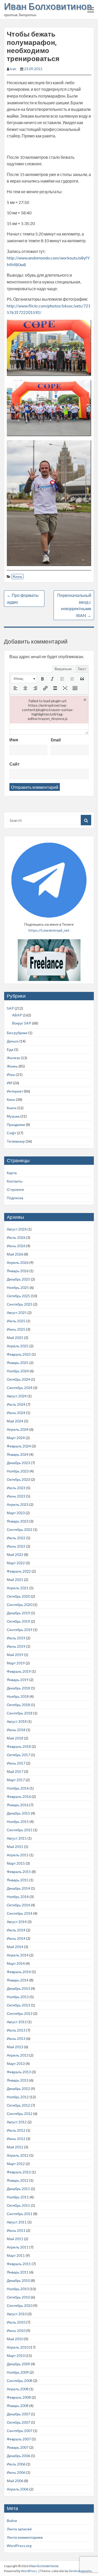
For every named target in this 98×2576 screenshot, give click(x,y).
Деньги (13, 1041)
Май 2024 (15, 1421)
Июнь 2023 (16, 1496)
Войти (12, 2521)
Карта (12, 1173)
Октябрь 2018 (18, 1705)
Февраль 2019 (19, 1671)
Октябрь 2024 (18, 1379)
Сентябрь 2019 (20, 1630)
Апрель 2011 (18, 2247)
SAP (10, 1008)
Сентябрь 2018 (20, 1713)
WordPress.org (19, 2546)
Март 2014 (16, 1963)
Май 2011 (15, 2239)
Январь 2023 (18, 1521)
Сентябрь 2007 (20, 2431)
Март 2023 (16, 1513)
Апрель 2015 (18, 1855)
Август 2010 (17, 2314)
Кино (11, 1099)
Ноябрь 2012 (18, 2097)
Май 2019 (15, 1655)
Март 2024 (16, 1438)
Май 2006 (15, 2481)
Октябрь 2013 (18, 2005)
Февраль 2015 (19, 1872)
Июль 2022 (16, 1538)
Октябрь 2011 (18, 2205)
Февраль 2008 (19, 2397)
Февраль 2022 (19, 1571)
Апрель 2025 (18, 1346)
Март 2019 (16, 1663)
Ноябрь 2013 (18, 1997)
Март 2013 (16, 2063)
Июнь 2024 (16, 1413)
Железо (13, 1058)
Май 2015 (15, 1847)
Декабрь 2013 (18, 1988)
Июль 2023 (16, 1488)
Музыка (13, 1116)
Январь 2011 (18, 2272)
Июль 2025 (16, 1321)
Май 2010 (15, 2339)
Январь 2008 (18, 2406)
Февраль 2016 (19, 1796)
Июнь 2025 (16, 1329)
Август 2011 (17, 2222)
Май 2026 (15, 1254)
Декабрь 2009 (18, 2364)
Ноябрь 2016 (18, 1788)
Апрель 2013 (18, 2055)
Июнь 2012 (16, 2139)
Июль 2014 (16, 1930)
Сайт (15, 764)
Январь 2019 (18, 1680)
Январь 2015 (18, 1880)
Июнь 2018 (16, 1730)
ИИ (9, 1083)
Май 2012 (15, 2147)
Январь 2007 (18, 2447)
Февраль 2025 (19, 1354)
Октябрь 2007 (18, 2422)
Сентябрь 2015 (20, 1830)
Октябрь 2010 (18, 2297)
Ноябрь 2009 (18, 2372)
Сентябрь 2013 (20, 2013)
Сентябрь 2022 (20, 1529)
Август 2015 (17, 1838)
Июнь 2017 (16, 1763)
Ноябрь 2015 (18, 1822)
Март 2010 (16, 2356)
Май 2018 (15, 1738)
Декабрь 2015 (18, 1813)
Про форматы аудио (23, 599)
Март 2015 (16, 1863)
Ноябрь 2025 (18, 1287)
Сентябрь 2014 (20, 1913)
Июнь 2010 (16, 2330)
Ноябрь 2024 (18, 1371)
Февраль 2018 (19, 1746)
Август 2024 (17, 1396)
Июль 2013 (16, 2030)
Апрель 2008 (18, 2389)
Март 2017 (16, 1780)
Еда (10, 1049)
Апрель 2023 (18, 1504)
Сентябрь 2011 (20, 2214)
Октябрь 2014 (18, 1905)
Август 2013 (17, 2022)
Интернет (15, 1091)
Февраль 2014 (19, 1972)
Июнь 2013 (16, 2038)
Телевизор (16, 1141)
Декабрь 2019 (18, 1613)
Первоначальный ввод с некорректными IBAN (74, 605)
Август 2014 (17, 1922)
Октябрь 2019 (18, 1621)
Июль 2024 (16, 1404)
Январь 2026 (18, 1271)
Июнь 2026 (16, 1246)
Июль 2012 (16, 2130)
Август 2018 (17, 1721)
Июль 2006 (16, 2464)
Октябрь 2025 (18, 1296)
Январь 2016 (18, 1805)
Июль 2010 (16, 2322)
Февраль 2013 (19, 2072)
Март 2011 (16, 2255)
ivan (13, 69)
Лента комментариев (25, 2537)
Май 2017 (15, 1771)
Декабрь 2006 (18, 2456)
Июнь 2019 (16, 1646)
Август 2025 (17, 1313)
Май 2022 (15, 1554)
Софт (11, 1133)
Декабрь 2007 (18, 2414)
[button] (24, 679)
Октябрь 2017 (18, 1755)
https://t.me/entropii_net (49, 930)
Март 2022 (16, 1563)
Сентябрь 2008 (20, 2381)
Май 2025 (15, 1338)
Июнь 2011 (16, 2230)
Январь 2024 (18, 1454)
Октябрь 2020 (18, 1596)
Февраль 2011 (19, 2264)
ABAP (17, 1015)
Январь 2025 (18, 1363)
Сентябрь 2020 (20, 1605)
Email (56, 740)
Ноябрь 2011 (18, 2197)
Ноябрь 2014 (18, 1897)
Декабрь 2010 (18, 2280)
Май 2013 (15, 2047)
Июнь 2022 (16, 1546)
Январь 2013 (18, 2080)
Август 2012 (17, 2122)
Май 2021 (15, 1580)
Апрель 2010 (18, 2347)
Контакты (15, 1181)
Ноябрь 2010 (18, 2289)
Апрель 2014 (18, 1955)
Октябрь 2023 (18, 1479)
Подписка (15, 1198)
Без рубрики (17, 1033)
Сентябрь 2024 (20, 1388)
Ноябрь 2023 (18, 1471)
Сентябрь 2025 (20, 1304)
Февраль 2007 (19, 2439)
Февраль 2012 (19, 2172)
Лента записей (19, 2529)
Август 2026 (17, 1229)
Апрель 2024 (18, 1429)
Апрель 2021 (18, 1588)
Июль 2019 (16, 1638)
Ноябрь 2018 (18, 1696)
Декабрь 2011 (18, 2189)
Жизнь (17, 577)
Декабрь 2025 (18, 1279)
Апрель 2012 (18, 2155)
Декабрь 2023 (18, 1463)
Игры (11, 1074)
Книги (12, 1108)
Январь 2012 (18, 2180)
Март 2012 (16, 2164)
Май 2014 (15, 1947)
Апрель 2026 (18, 1262)
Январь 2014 (18, 1980)
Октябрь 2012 (18, 2105)
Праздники (16, 1125)
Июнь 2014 (16, 1938)
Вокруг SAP (22, 1023)
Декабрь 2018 (18, 1688)
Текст (82, 669)
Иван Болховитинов (48, 6)
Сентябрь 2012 (20, 2114)
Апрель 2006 (18, 2489)
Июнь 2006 (16, 2472)
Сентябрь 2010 (20, 2305)
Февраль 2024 (19, 1446)
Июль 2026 (16, 1237)
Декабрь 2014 (18, 1888)
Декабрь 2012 (18, 2089)
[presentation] (24, 679)
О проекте (15, 1189)
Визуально (63, 669)
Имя (14, 740)
